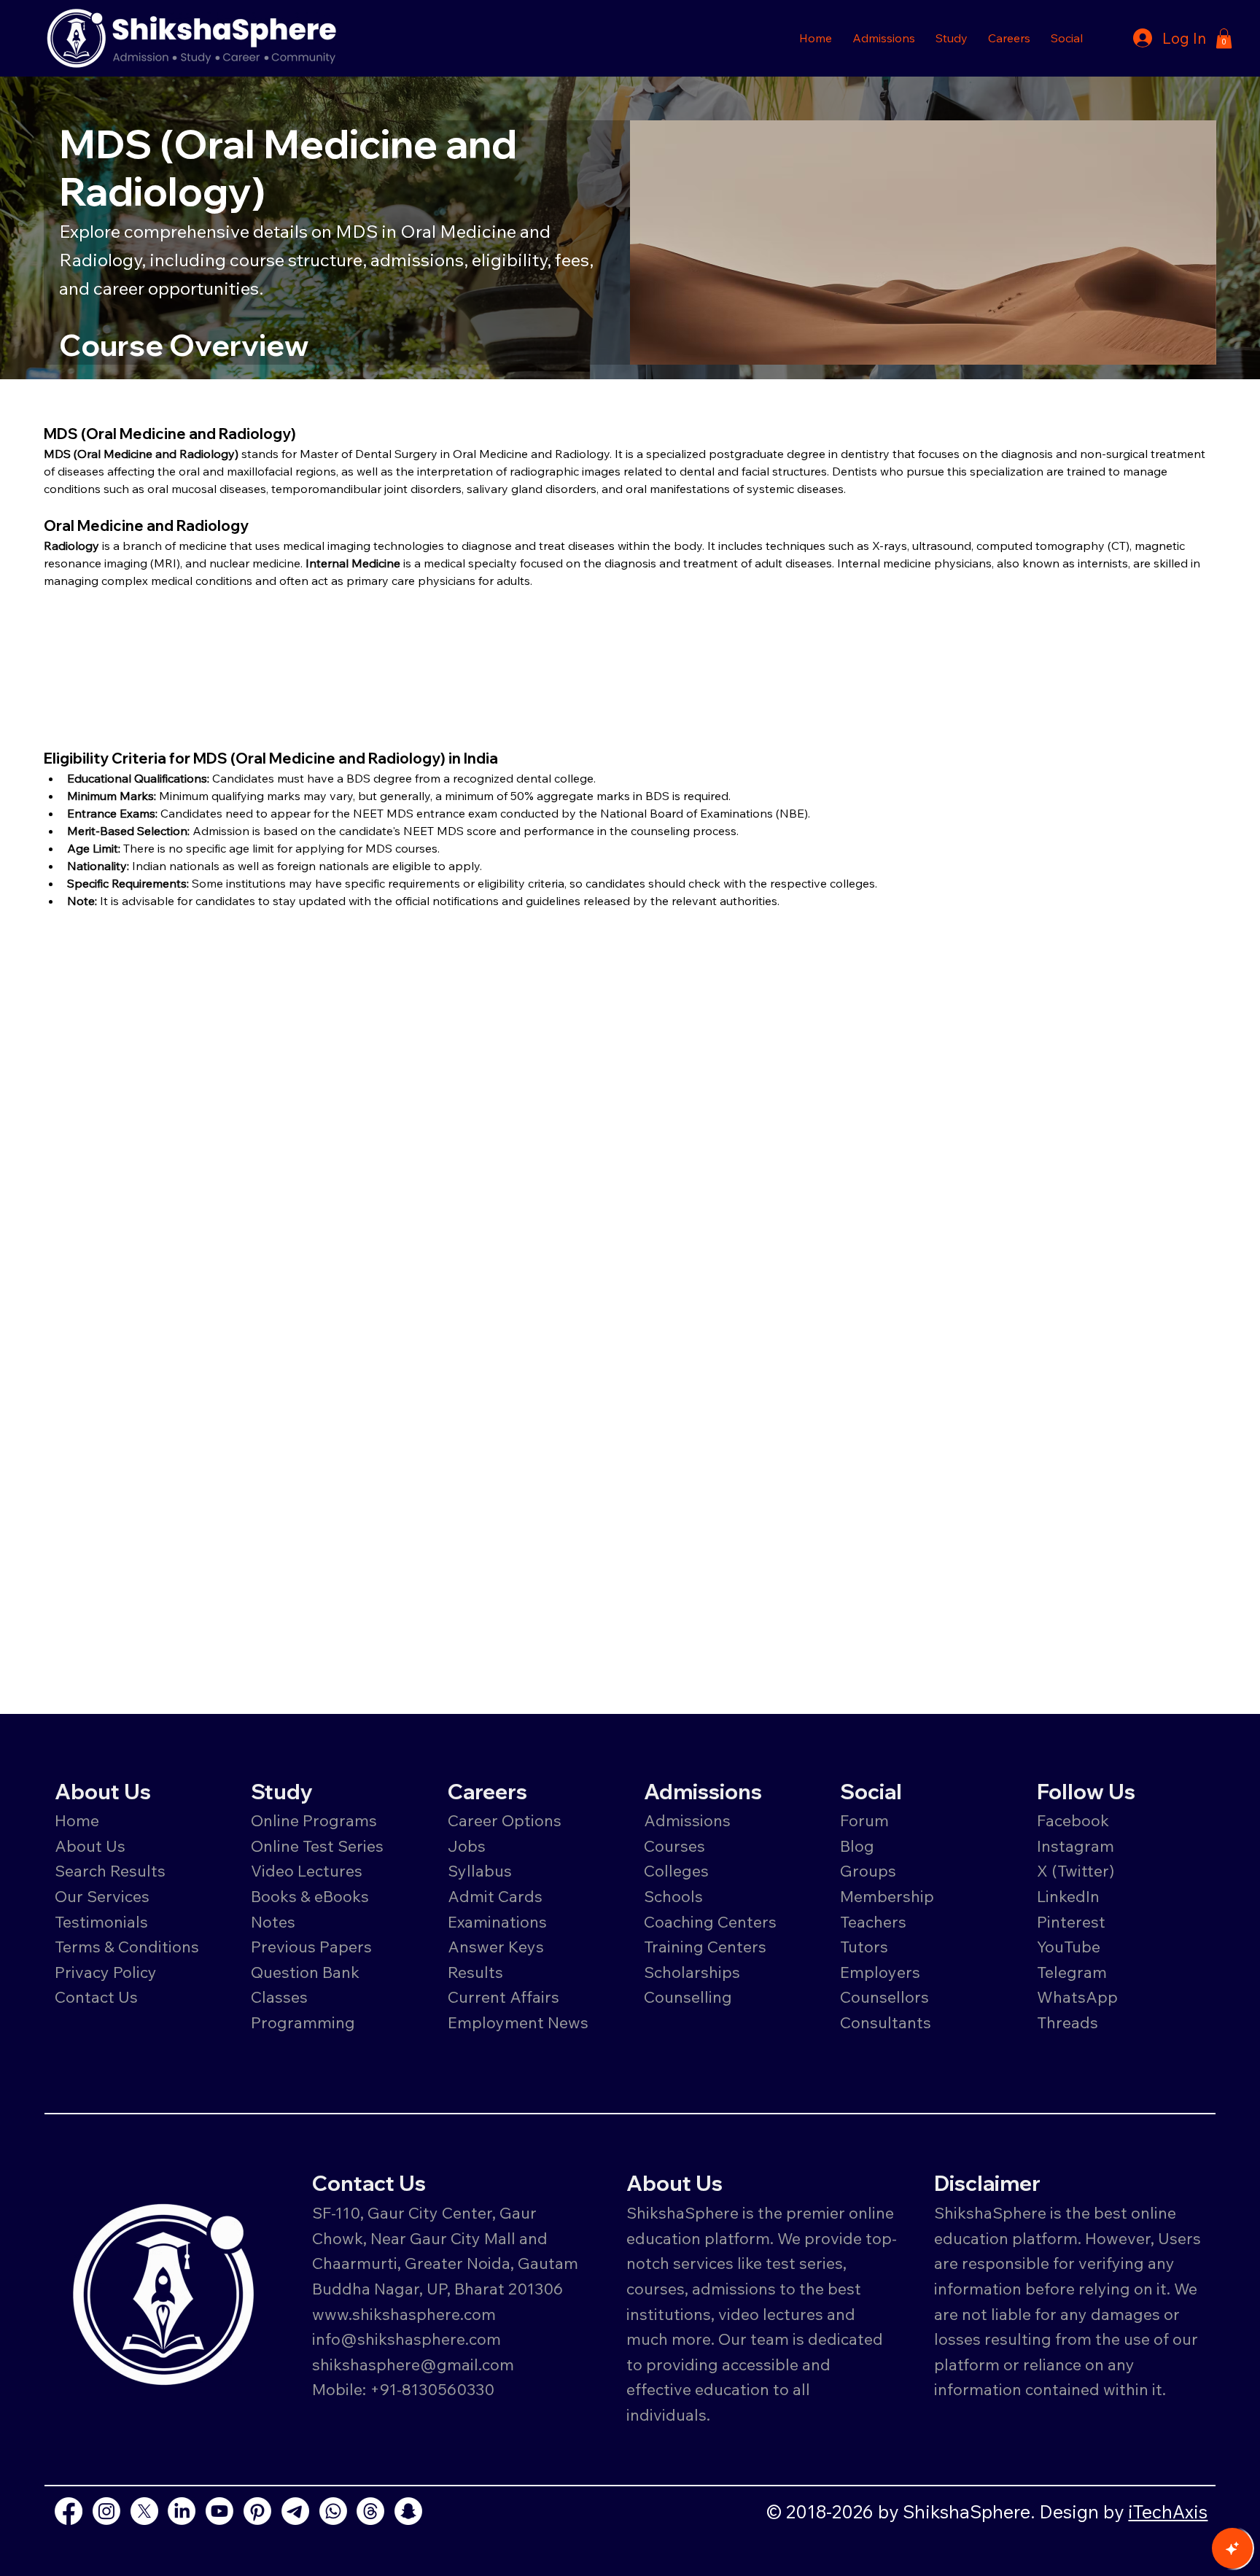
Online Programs (314, 1820)
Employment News (518, 2022)
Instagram (1076, 1846)
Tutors (864, 1946)
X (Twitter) (1076, 1870)
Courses (674, 1846)
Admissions (689, 1820)
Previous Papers (311, 1946)
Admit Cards (495, 1896)
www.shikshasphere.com (404, 2314)
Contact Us (96, 1997)
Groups (868, 1870)
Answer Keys (496, 1946)
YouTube (1069, 1946)
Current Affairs (503, 1997)
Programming (303, 2022)
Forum (864, 1820)
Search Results (110, 1870)
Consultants (886, 2022)
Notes (273, 1921)
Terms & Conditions (127, 1946)
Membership (887, 1896)
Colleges (676, 1870)
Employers (880, 1972)
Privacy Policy (106, 1972)
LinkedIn (1068, 1896)
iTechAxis (1168, 2511)
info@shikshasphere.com (407, 2339)
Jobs (467, 1846)
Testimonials (101, 1921)
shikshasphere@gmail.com (413, 2364)
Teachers (873, 1921)
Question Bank (305, 1972)
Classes (281, 1997)
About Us (90, 1846)
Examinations (497, 1921)
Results (475, 1972)
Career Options (505, 1820)
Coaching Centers (710, 1921)
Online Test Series (317, 1846)
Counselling (688, 1997)
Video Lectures (307, 1870)
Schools (673, 1896)
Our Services (102, 1896)
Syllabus (480, 1870)
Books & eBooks (310, 1896)
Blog (857, 1846)
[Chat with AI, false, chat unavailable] (1232, 2548)
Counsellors (884, 1997)
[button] (884, 38)
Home (77, 1820)
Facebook (1073, 1820)
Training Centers (705, 1946)
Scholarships (692, 1972)
